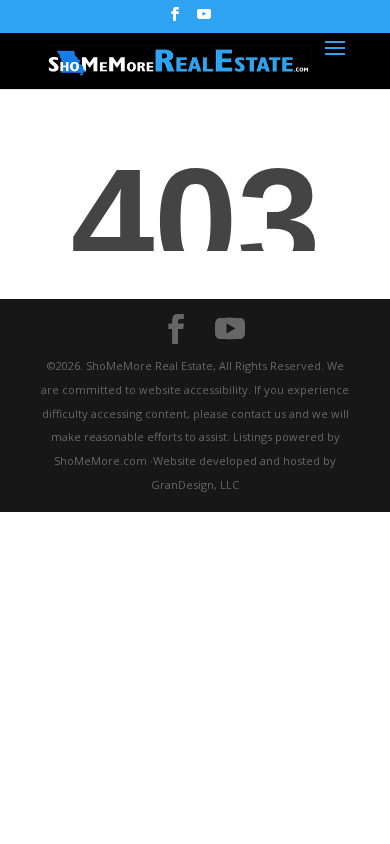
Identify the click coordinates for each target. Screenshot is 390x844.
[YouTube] (204, 20)
